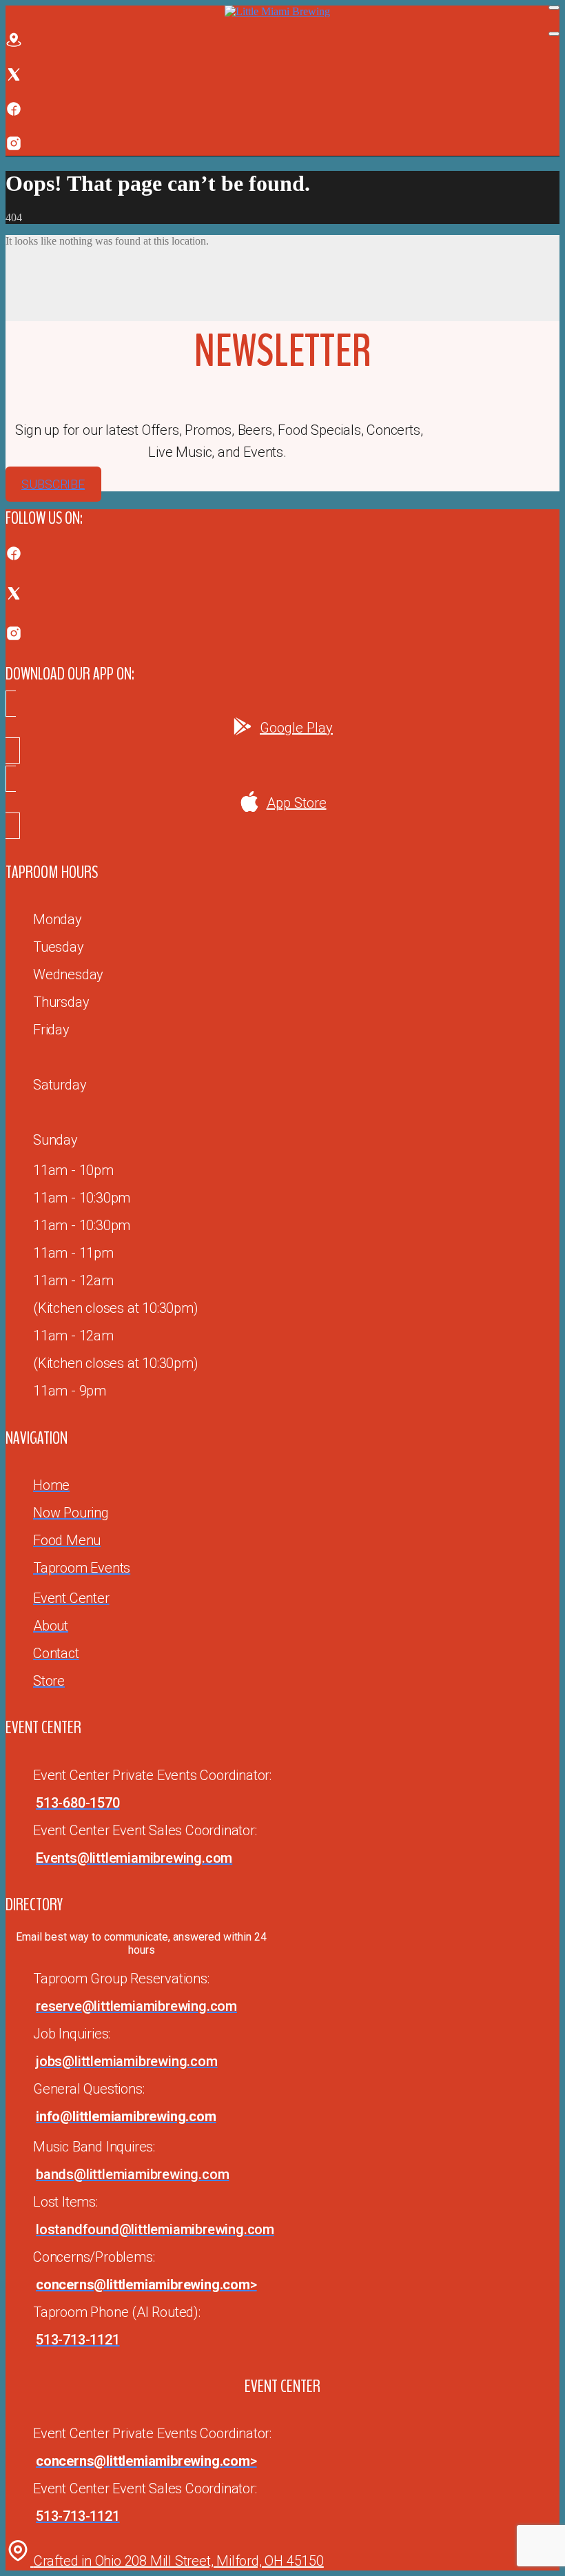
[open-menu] (554, 8)
